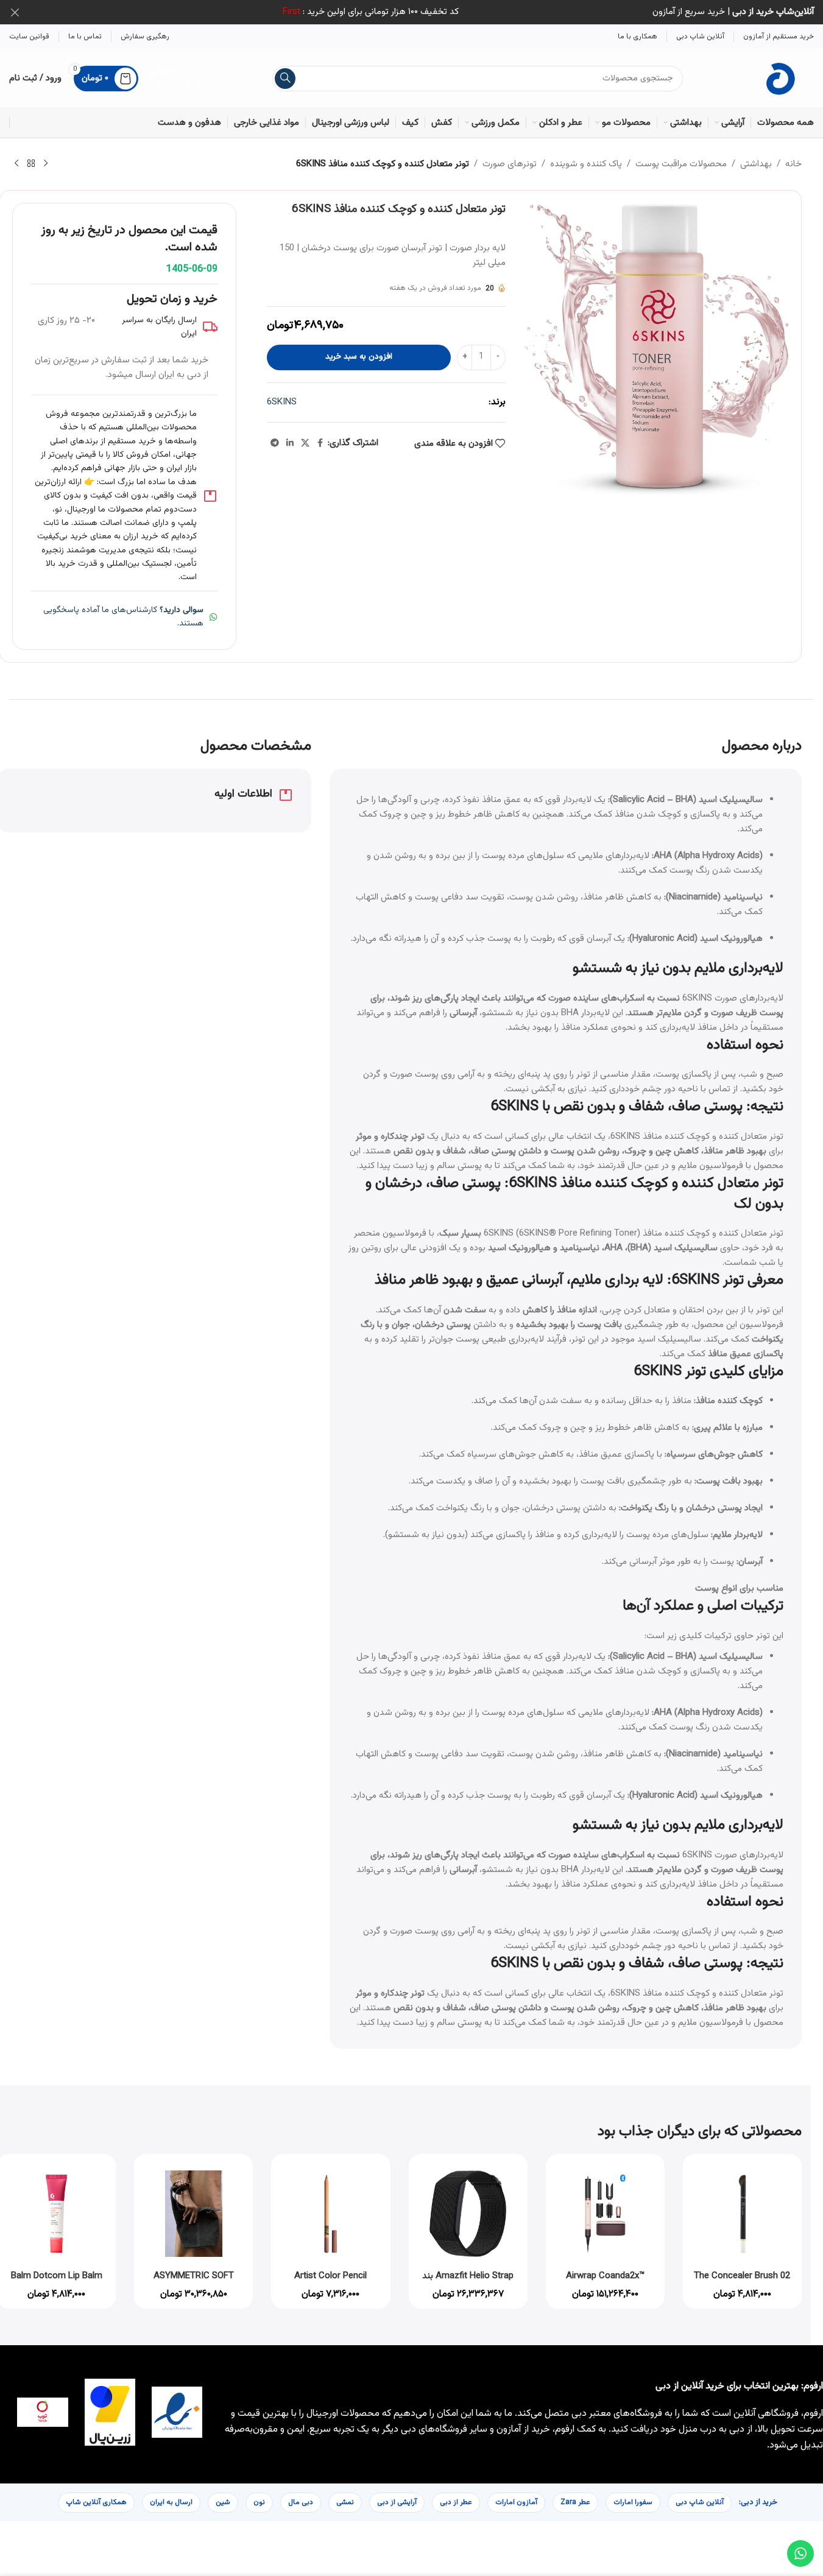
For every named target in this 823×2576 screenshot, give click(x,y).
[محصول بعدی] (16, 164)
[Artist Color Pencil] (330, 2213)
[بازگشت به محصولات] (31, 164)
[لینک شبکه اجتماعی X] (305, 444)
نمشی (345, 2502)
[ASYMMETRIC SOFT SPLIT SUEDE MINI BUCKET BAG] (193, 2213)
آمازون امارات (516, 2502)
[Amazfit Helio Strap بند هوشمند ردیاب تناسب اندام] (468, 2213)
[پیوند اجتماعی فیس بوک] (320, 444)
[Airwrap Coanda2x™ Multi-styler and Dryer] (605, 2213)
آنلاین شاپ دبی (700, 2502)
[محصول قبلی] (46, 164)
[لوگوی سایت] (782, 78)
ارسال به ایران (171, 2502)
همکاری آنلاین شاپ (96, 2502)
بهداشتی (756, 164)
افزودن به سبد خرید (359, 357)
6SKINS (282, 402)
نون (259, 2502)
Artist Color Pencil (330, 2276)
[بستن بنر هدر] (15, 12)
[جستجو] (285, 79)
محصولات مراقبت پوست (681, 164)
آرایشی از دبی (397, 2502)
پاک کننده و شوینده (586, 164)
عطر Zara (575, 2502)
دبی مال (301, 2502)
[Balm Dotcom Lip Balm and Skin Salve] (56, 2213)
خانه (793, 164)
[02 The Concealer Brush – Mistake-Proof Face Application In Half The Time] (742, 2213)
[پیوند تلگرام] (275, 444)
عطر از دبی (456, 2502)
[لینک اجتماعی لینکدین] (290, 444)
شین (223, 2502)
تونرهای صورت (510, 164)
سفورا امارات (633, 2502)
